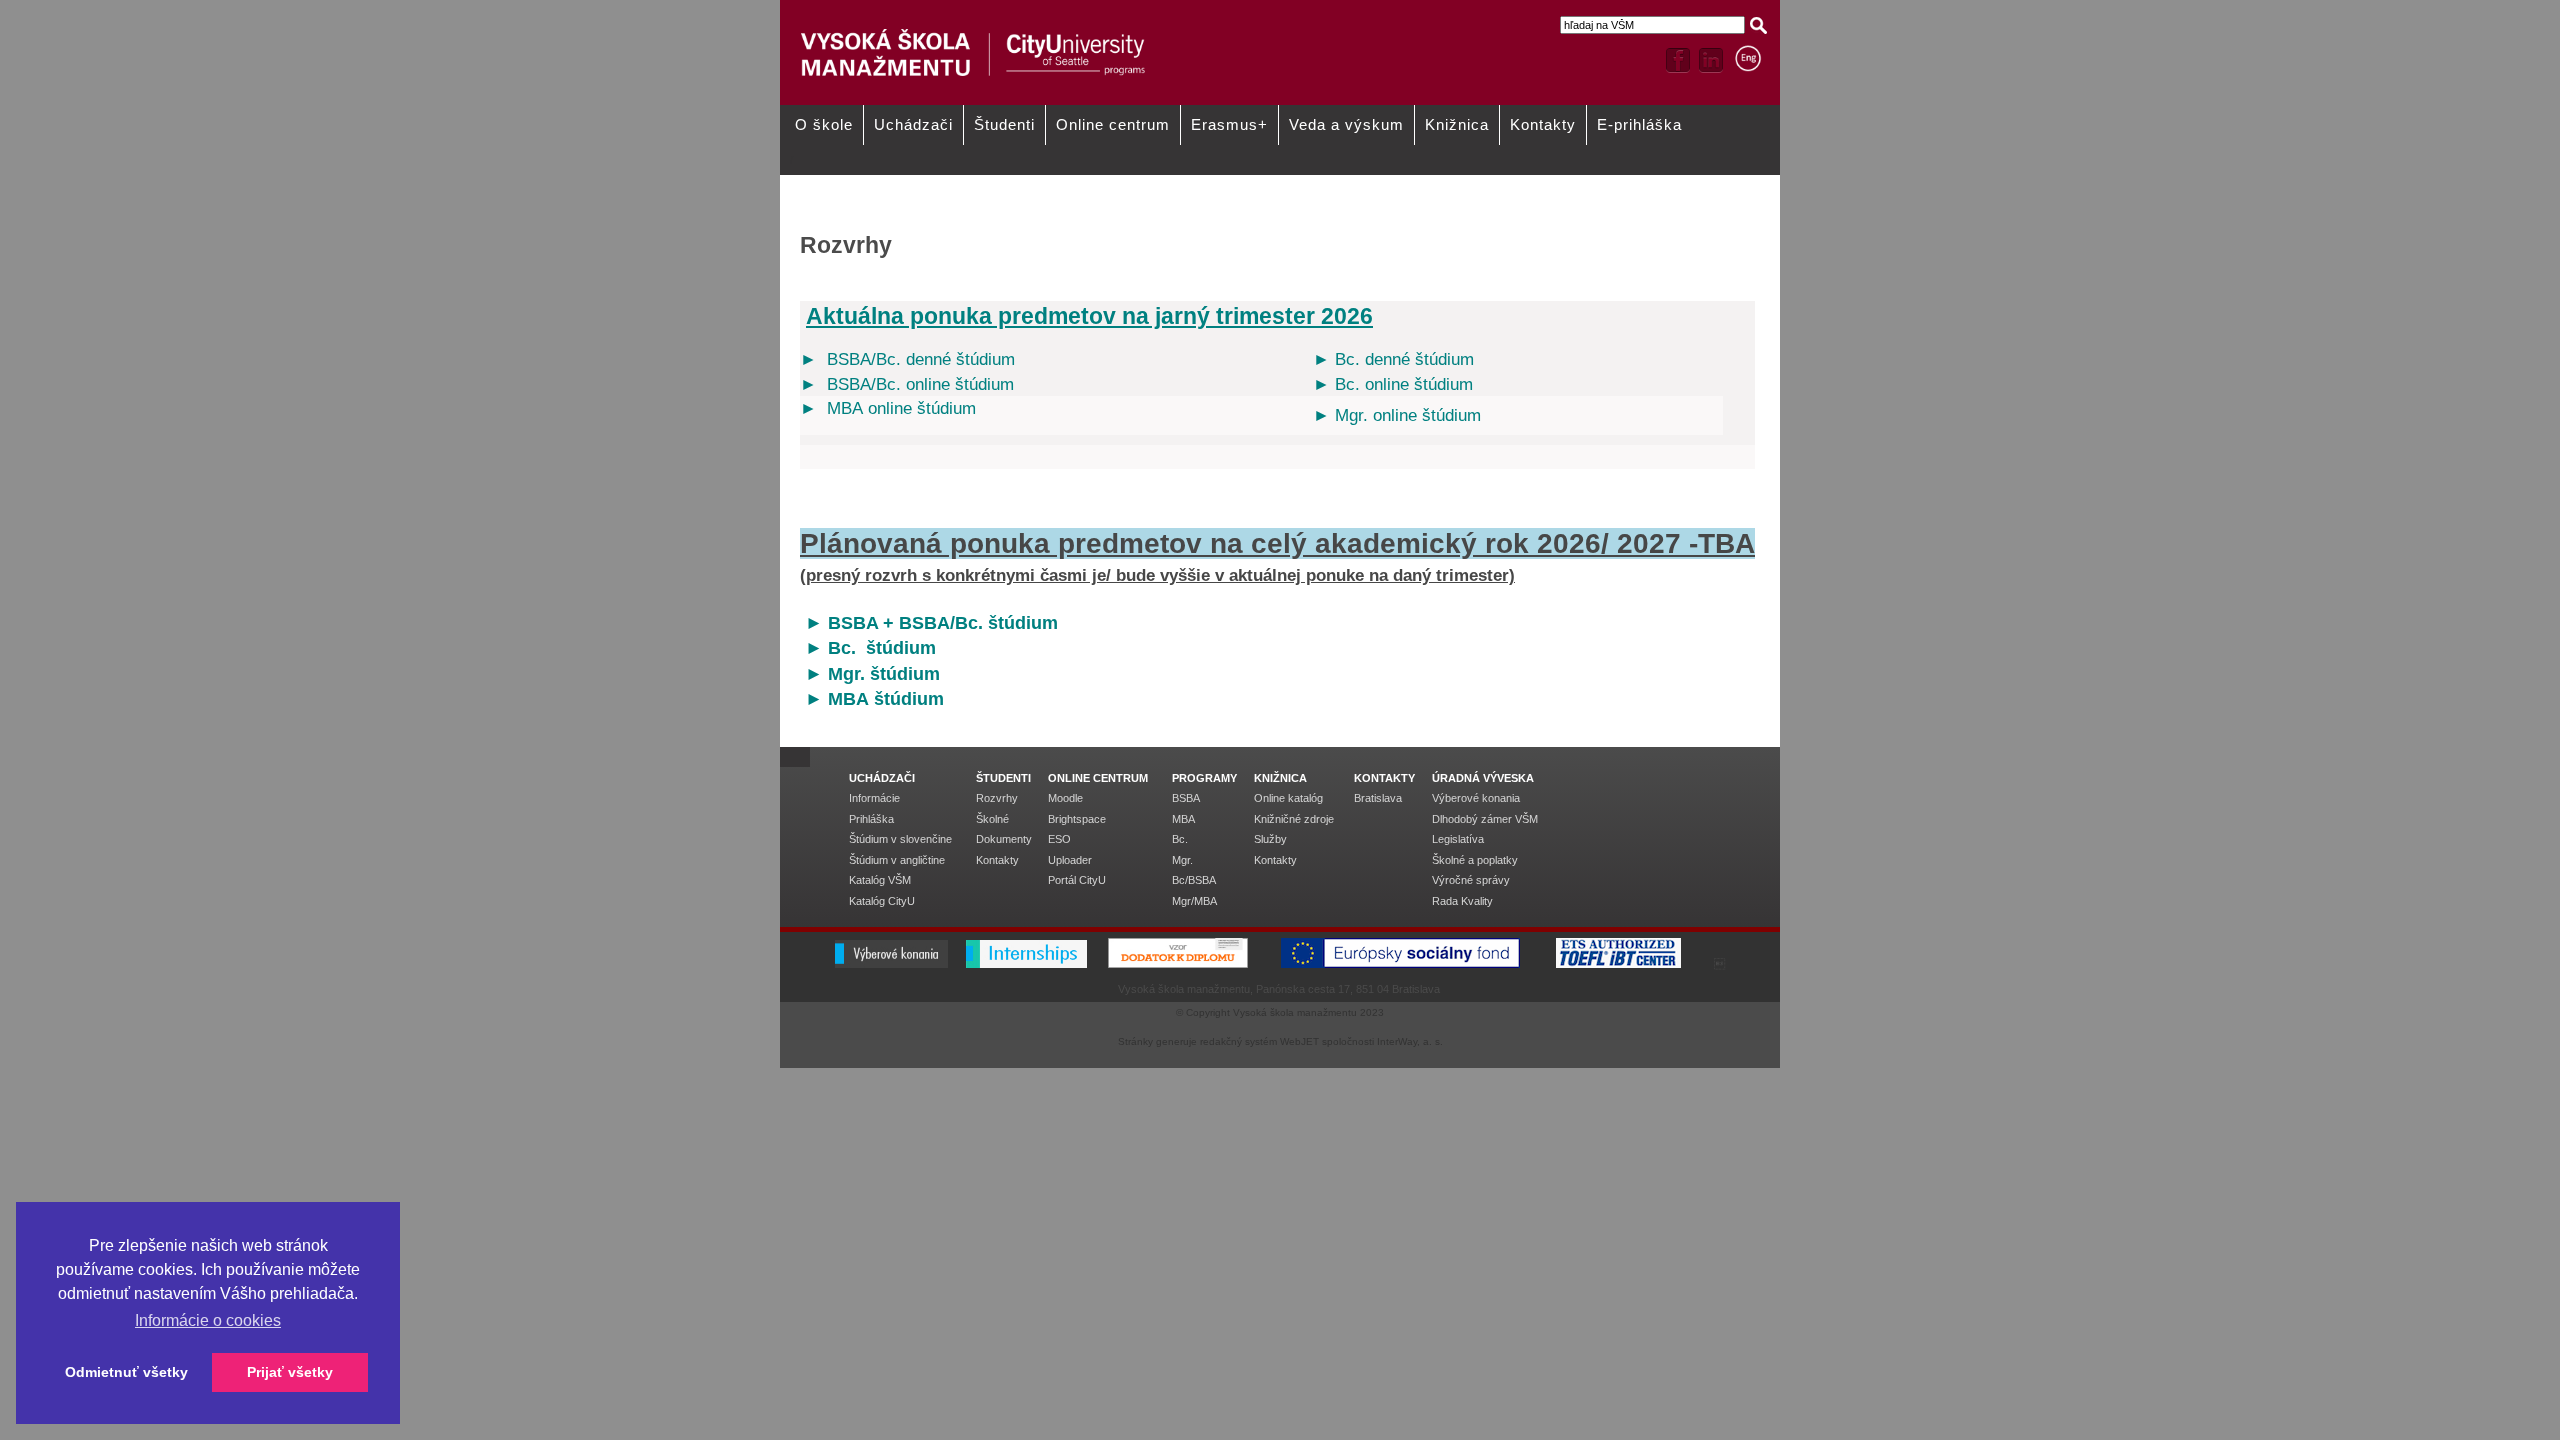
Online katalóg (1288, 798)
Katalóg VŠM (1223, 207)
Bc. (1180, 839)
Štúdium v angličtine (897, 860)
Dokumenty (1620, 182)
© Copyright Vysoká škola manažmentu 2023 (1280, 1012)
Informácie (874, 798)
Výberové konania (1476, 798)
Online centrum (1113, 125)
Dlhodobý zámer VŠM (1485, 819)
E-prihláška (1639, 125)
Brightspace (1077, 819)
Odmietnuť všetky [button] (126, 1372)
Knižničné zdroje (1294, 819)
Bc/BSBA (1194, 880)
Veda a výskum (1346, 125)
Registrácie (819, 207)
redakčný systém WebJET (1259, 1041)
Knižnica (1457, 125)
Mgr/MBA (1194, 901)
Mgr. (1182, 860)
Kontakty (1543, 125)
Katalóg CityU (882, 901)
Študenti (1004, 125)
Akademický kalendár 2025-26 (1267, 182)
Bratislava (1378, 798)
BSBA (1186, 798)
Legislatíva (1458, 839)
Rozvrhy (1412, 182)
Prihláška (871, 819)
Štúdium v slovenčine (900, 839)
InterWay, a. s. (1410, 1041)
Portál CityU (1077, 880)
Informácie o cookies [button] (208, 1320)
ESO (1059, 839)
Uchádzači (913, 125)
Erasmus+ (1229, 125)
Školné (992, 819)
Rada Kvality (1462, 901)
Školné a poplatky (1475, 860)
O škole (824, 125)
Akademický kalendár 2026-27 (1067, 182)
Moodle (1065, 798)
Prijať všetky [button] (290, 1372)
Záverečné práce (1033, 207)
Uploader (1070, 860)
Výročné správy (1471, 880)
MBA (1183, 819)
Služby (1270, 839)
